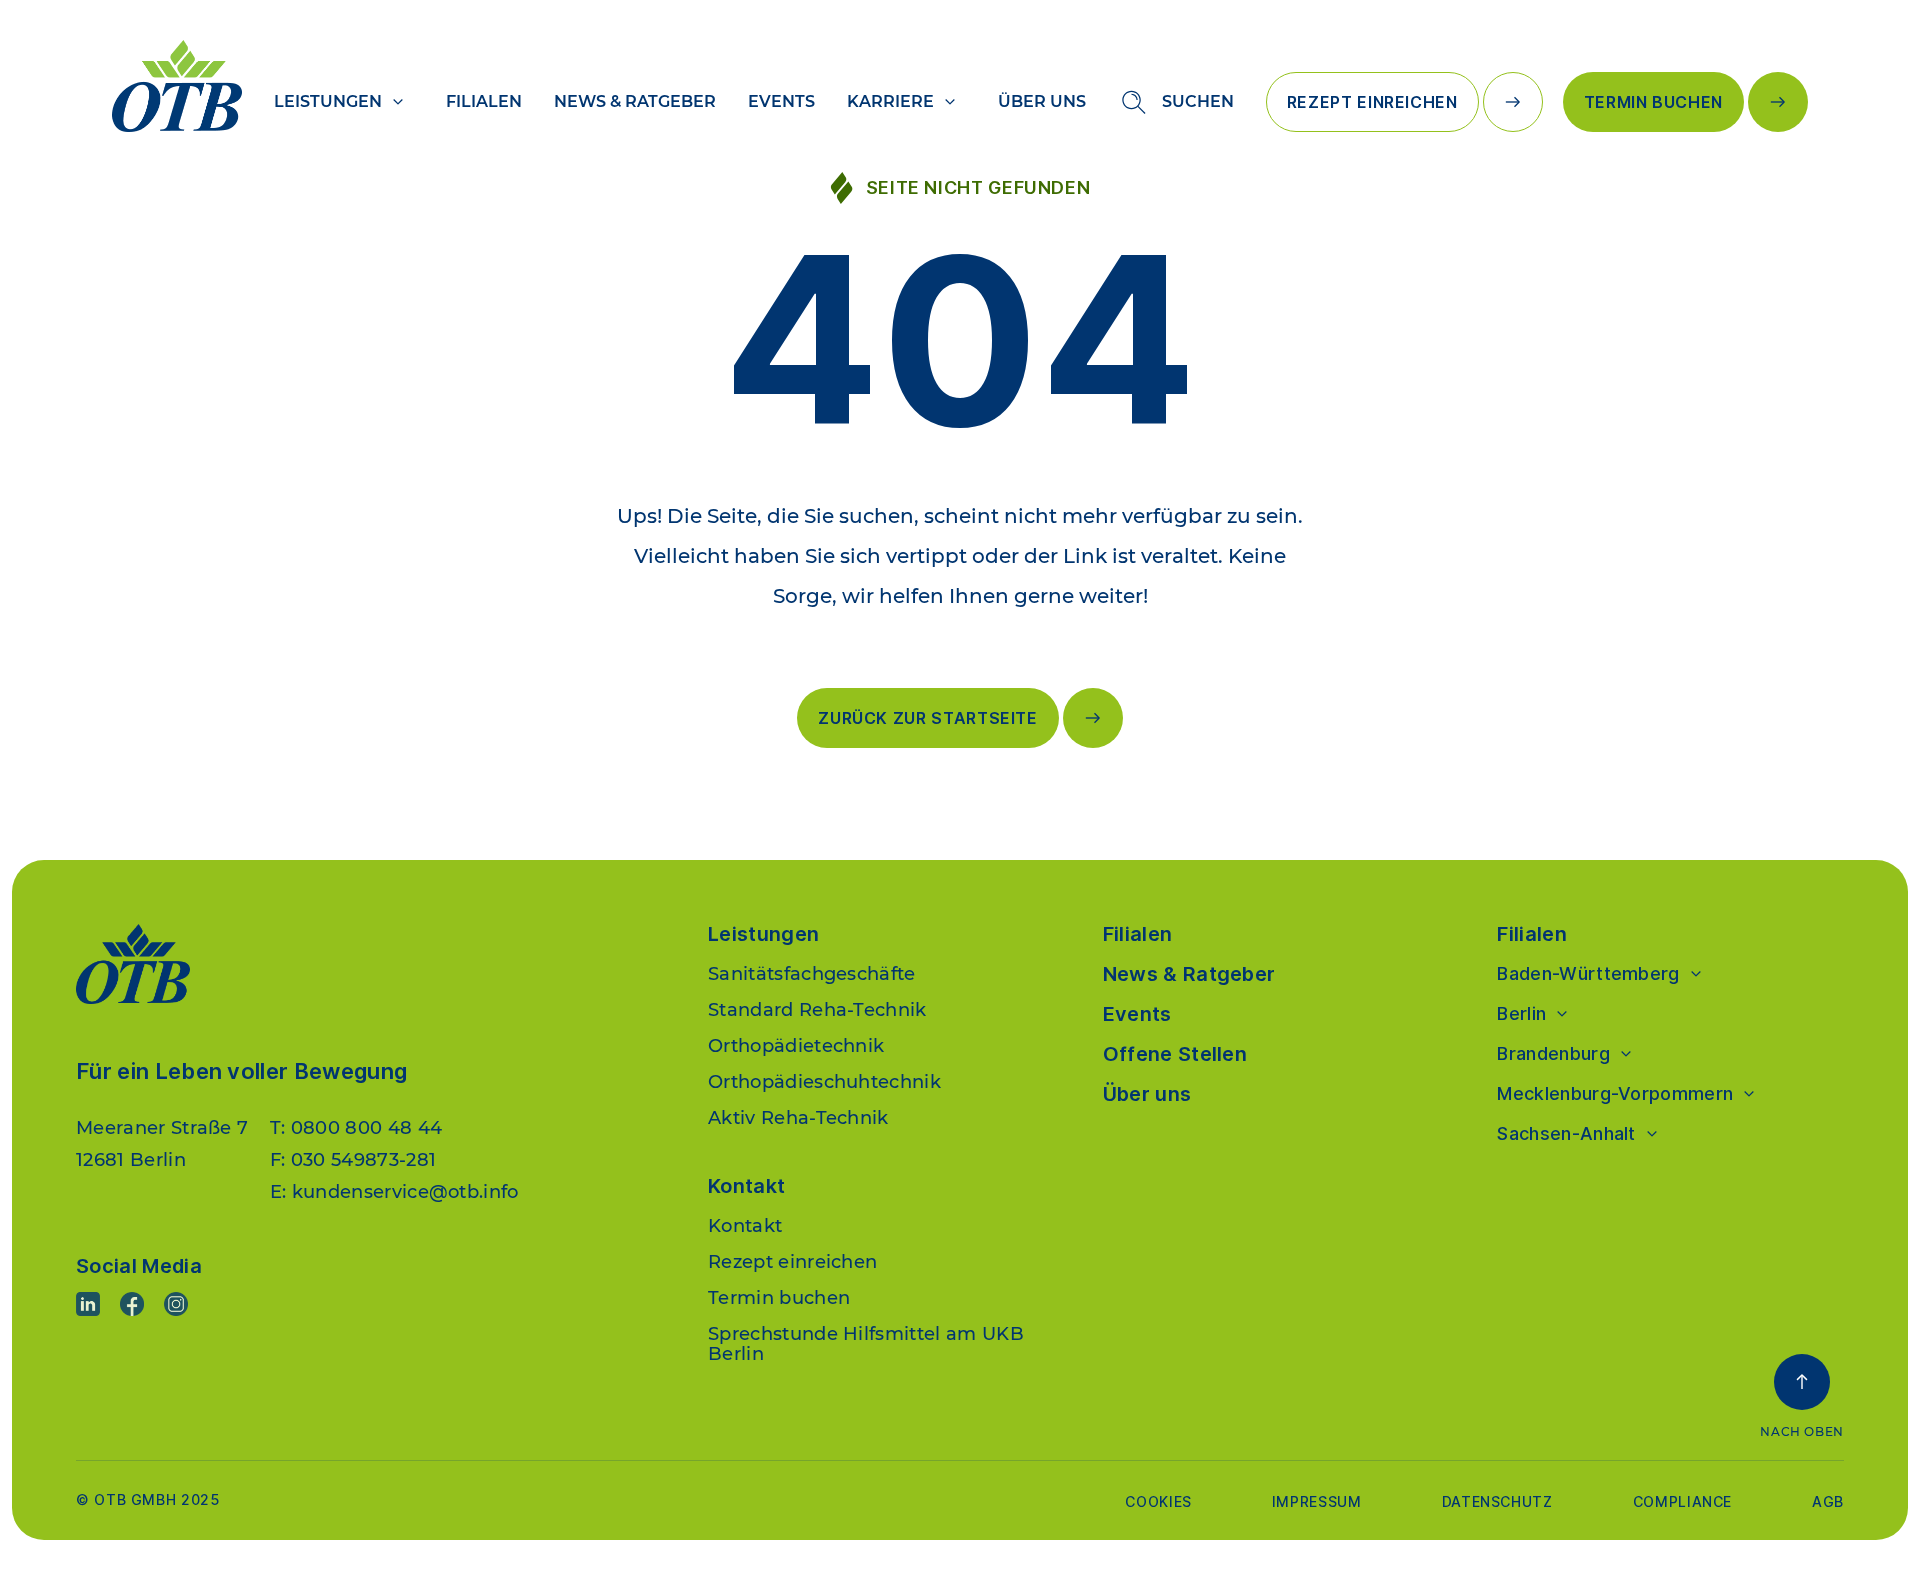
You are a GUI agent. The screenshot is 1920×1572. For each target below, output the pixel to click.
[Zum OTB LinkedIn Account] (88, 1304)
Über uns (1042, 101)
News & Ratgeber (635, 101)
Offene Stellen (1175, 1054)
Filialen (484, 101)
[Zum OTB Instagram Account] (176, 1304)
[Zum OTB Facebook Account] (132, 1304)
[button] (1802, 1397)
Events (781, 101)
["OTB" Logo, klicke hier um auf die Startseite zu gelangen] (177, 86)
